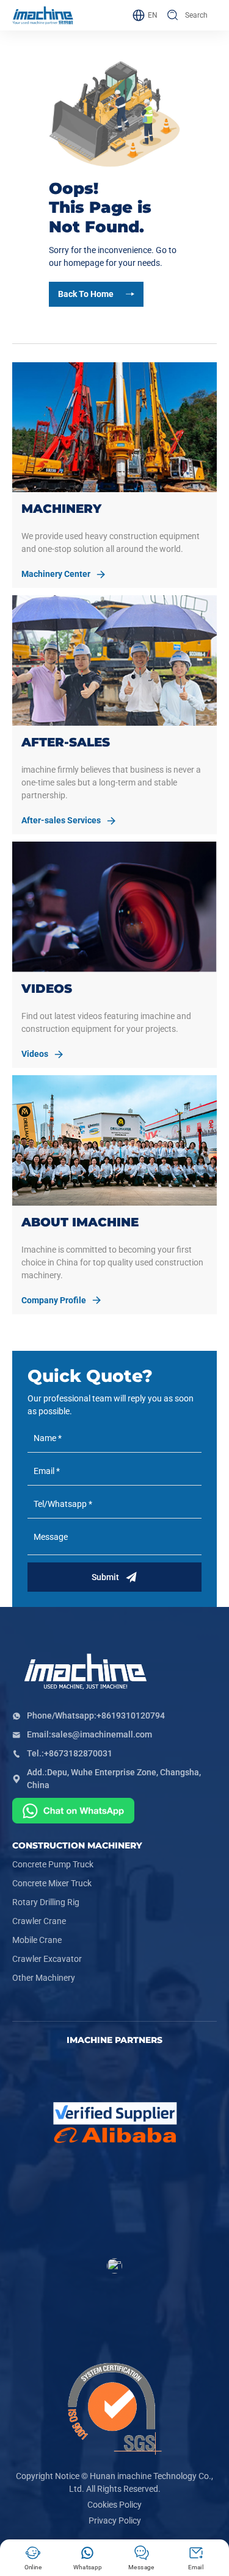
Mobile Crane (37, 1940)
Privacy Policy (115, 2521)
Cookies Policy (114, 2505)
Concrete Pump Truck (53, 1864)
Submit (105, 1577)
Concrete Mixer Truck (52, 1883)
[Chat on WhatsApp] (73, 1812)
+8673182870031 (78, 1753)
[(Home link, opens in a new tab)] (43, 16)
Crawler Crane (39, 1921)
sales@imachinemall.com (102, 1734)
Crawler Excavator (47, 1959)
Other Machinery (44, 1978)
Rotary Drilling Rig (46, 1902)
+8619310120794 (131, 1716)
